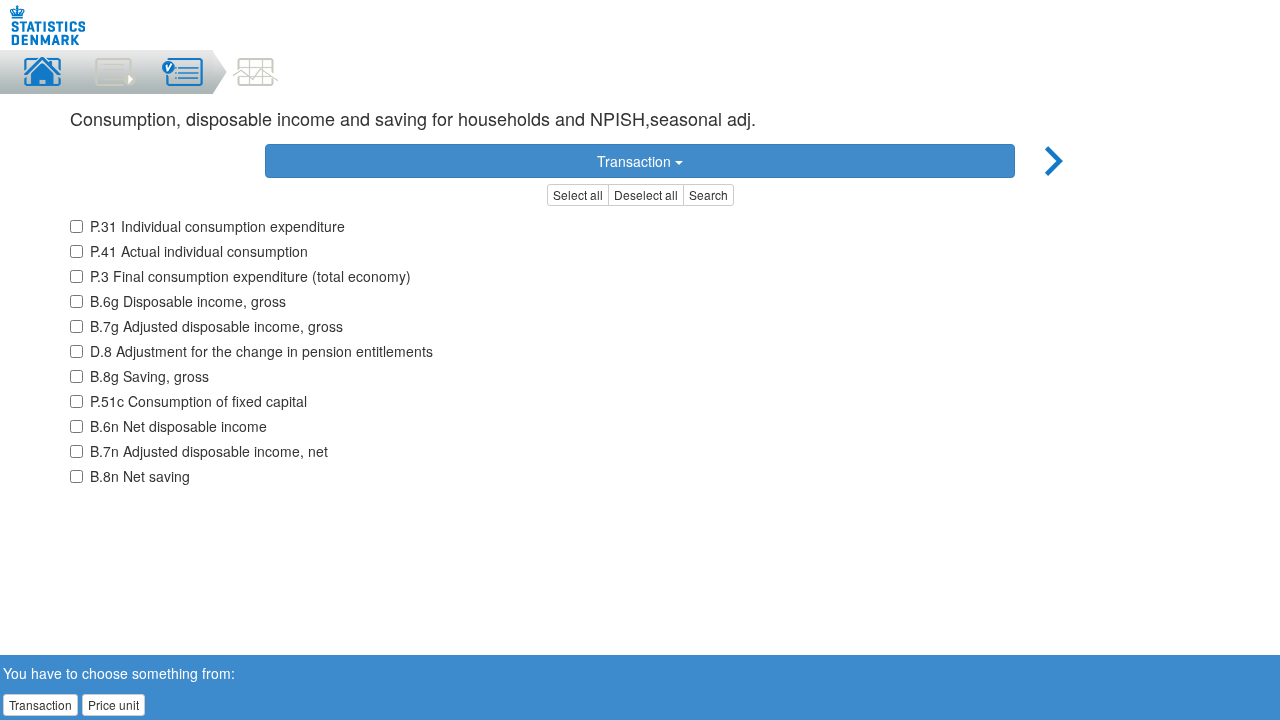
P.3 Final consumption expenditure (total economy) (250, 276)
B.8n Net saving (140, 476)
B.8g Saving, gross (149, 376)
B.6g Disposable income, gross (188, 301)
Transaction (636, 161)
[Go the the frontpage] (48, 25)
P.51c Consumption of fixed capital (198, 401)
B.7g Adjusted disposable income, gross (216, 326)
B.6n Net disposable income (178, 426)
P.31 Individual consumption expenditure (217, 226)
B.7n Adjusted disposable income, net (209, 451)
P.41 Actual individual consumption (199, 251)
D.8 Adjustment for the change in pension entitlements (261, 351)
